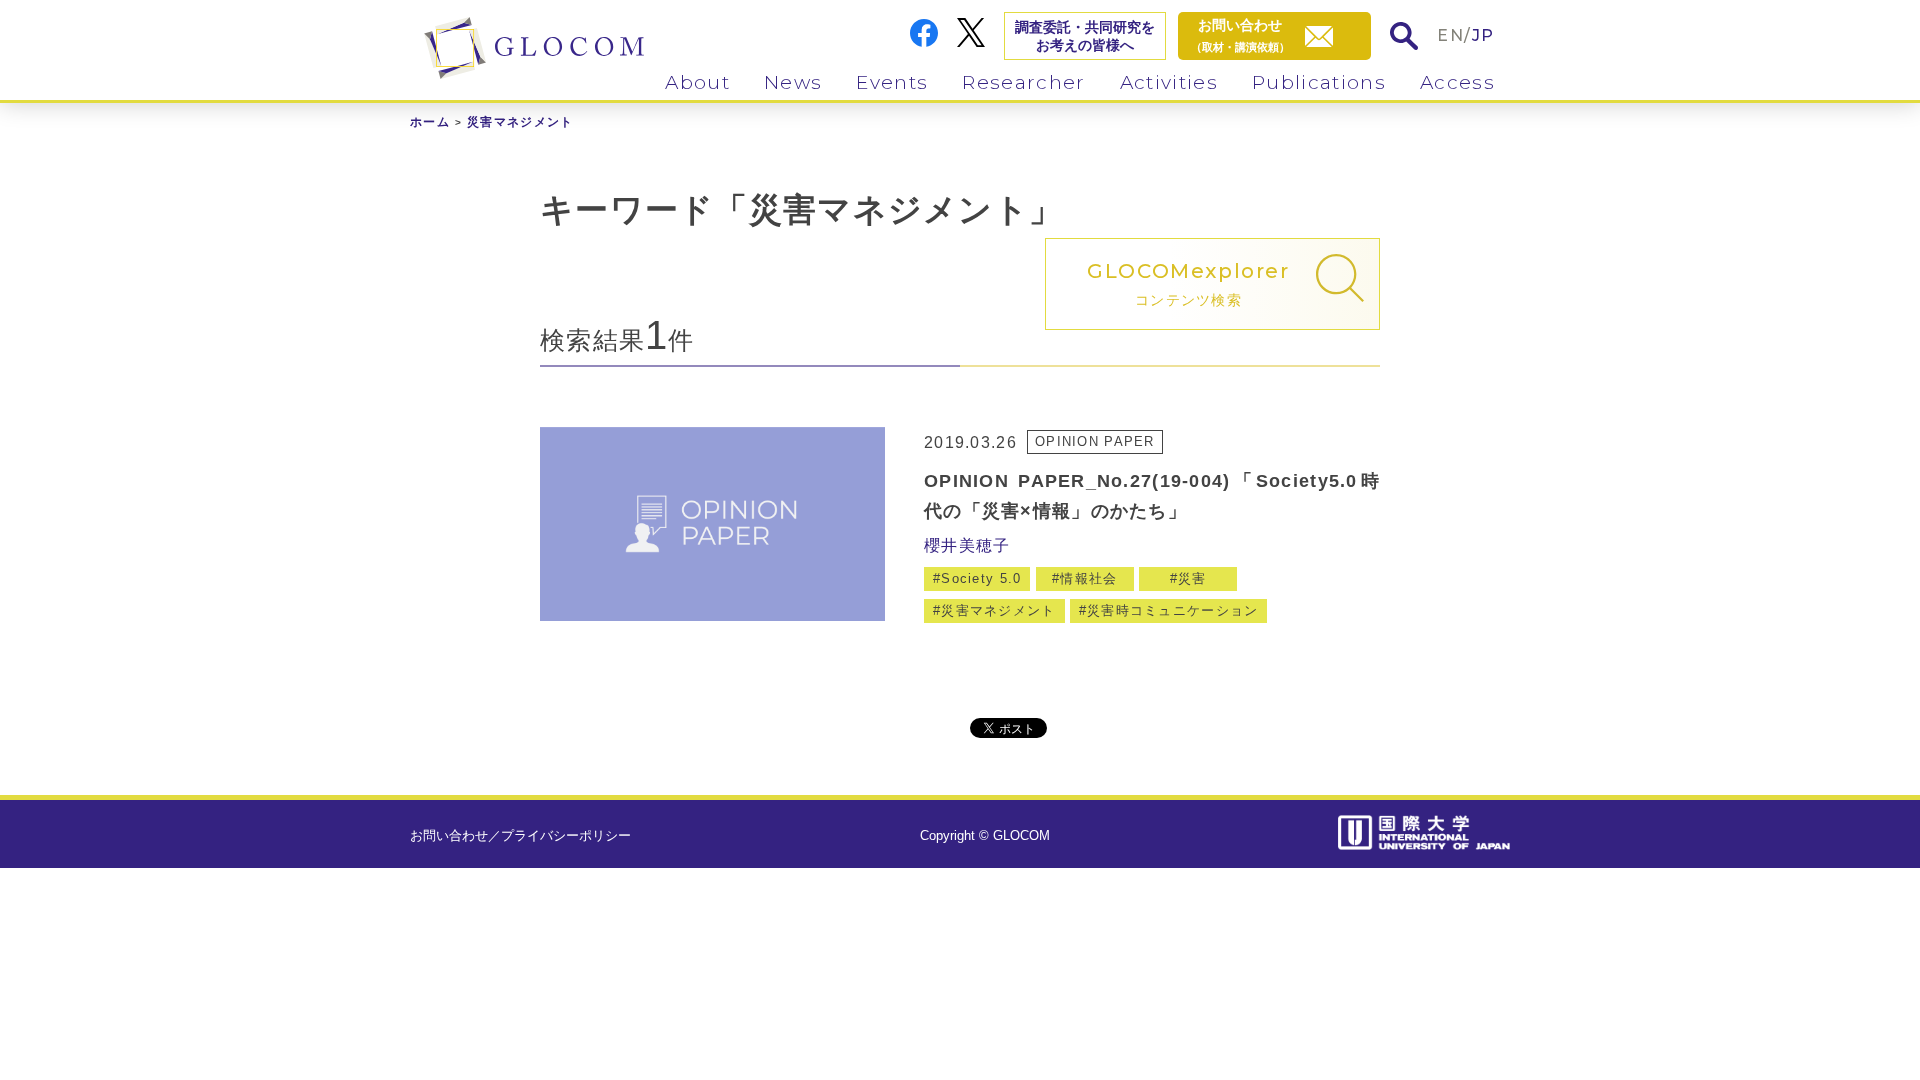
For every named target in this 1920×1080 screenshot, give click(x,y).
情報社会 (1088, 578)
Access (1457, 82)
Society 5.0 (981, 578)
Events (892, 82)
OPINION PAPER (1095, 441)
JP (1483, 35)
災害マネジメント (998, 610)
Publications (1319, 82)
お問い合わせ (449, 835)
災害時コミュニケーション (1172, 610)
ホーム (430, 122)
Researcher (1023, 82)
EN (1450, 35)
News (793, 82)
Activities (1169, 82)
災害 (1192, 578)
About (697, 82)
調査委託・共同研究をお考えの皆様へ (1085, 36)
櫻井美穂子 (967, 545)
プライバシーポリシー (566, 835)
